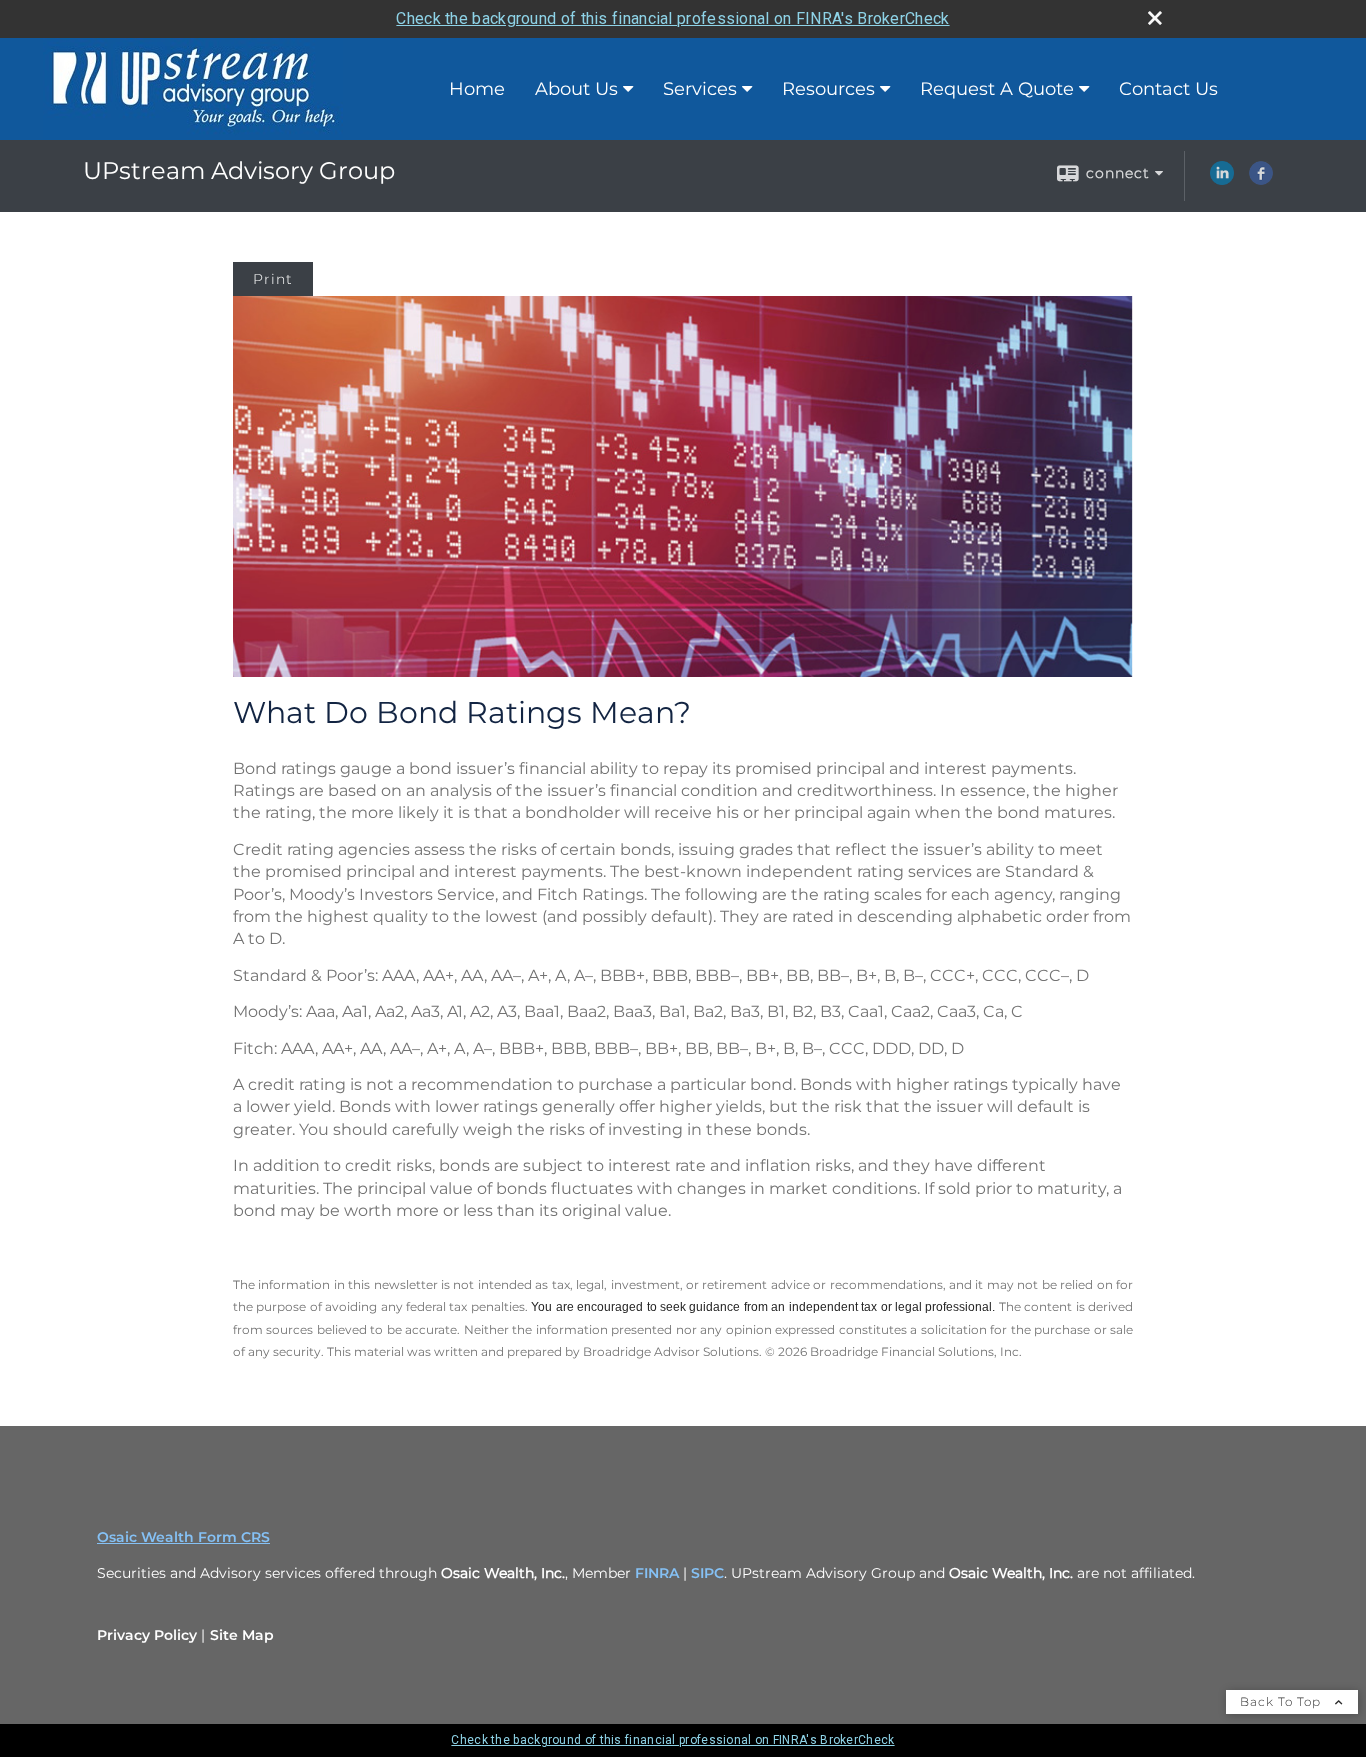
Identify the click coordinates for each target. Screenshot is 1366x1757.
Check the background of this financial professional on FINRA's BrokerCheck (672, 18)
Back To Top (1282, 1701)
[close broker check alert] (1155, 18)
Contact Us (1168, 89)
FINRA (659, 1573)
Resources (828, 89)
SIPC (707, 1573)
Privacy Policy (147, 1635)
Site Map (242, 1635)
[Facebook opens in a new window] (1261, 180)
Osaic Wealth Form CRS (183, 1537)
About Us (576, 89)
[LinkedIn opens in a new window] (1222, 180)
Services (700, 89)
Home (477, 89)
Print (273, 279)
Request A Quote (997, 89)
